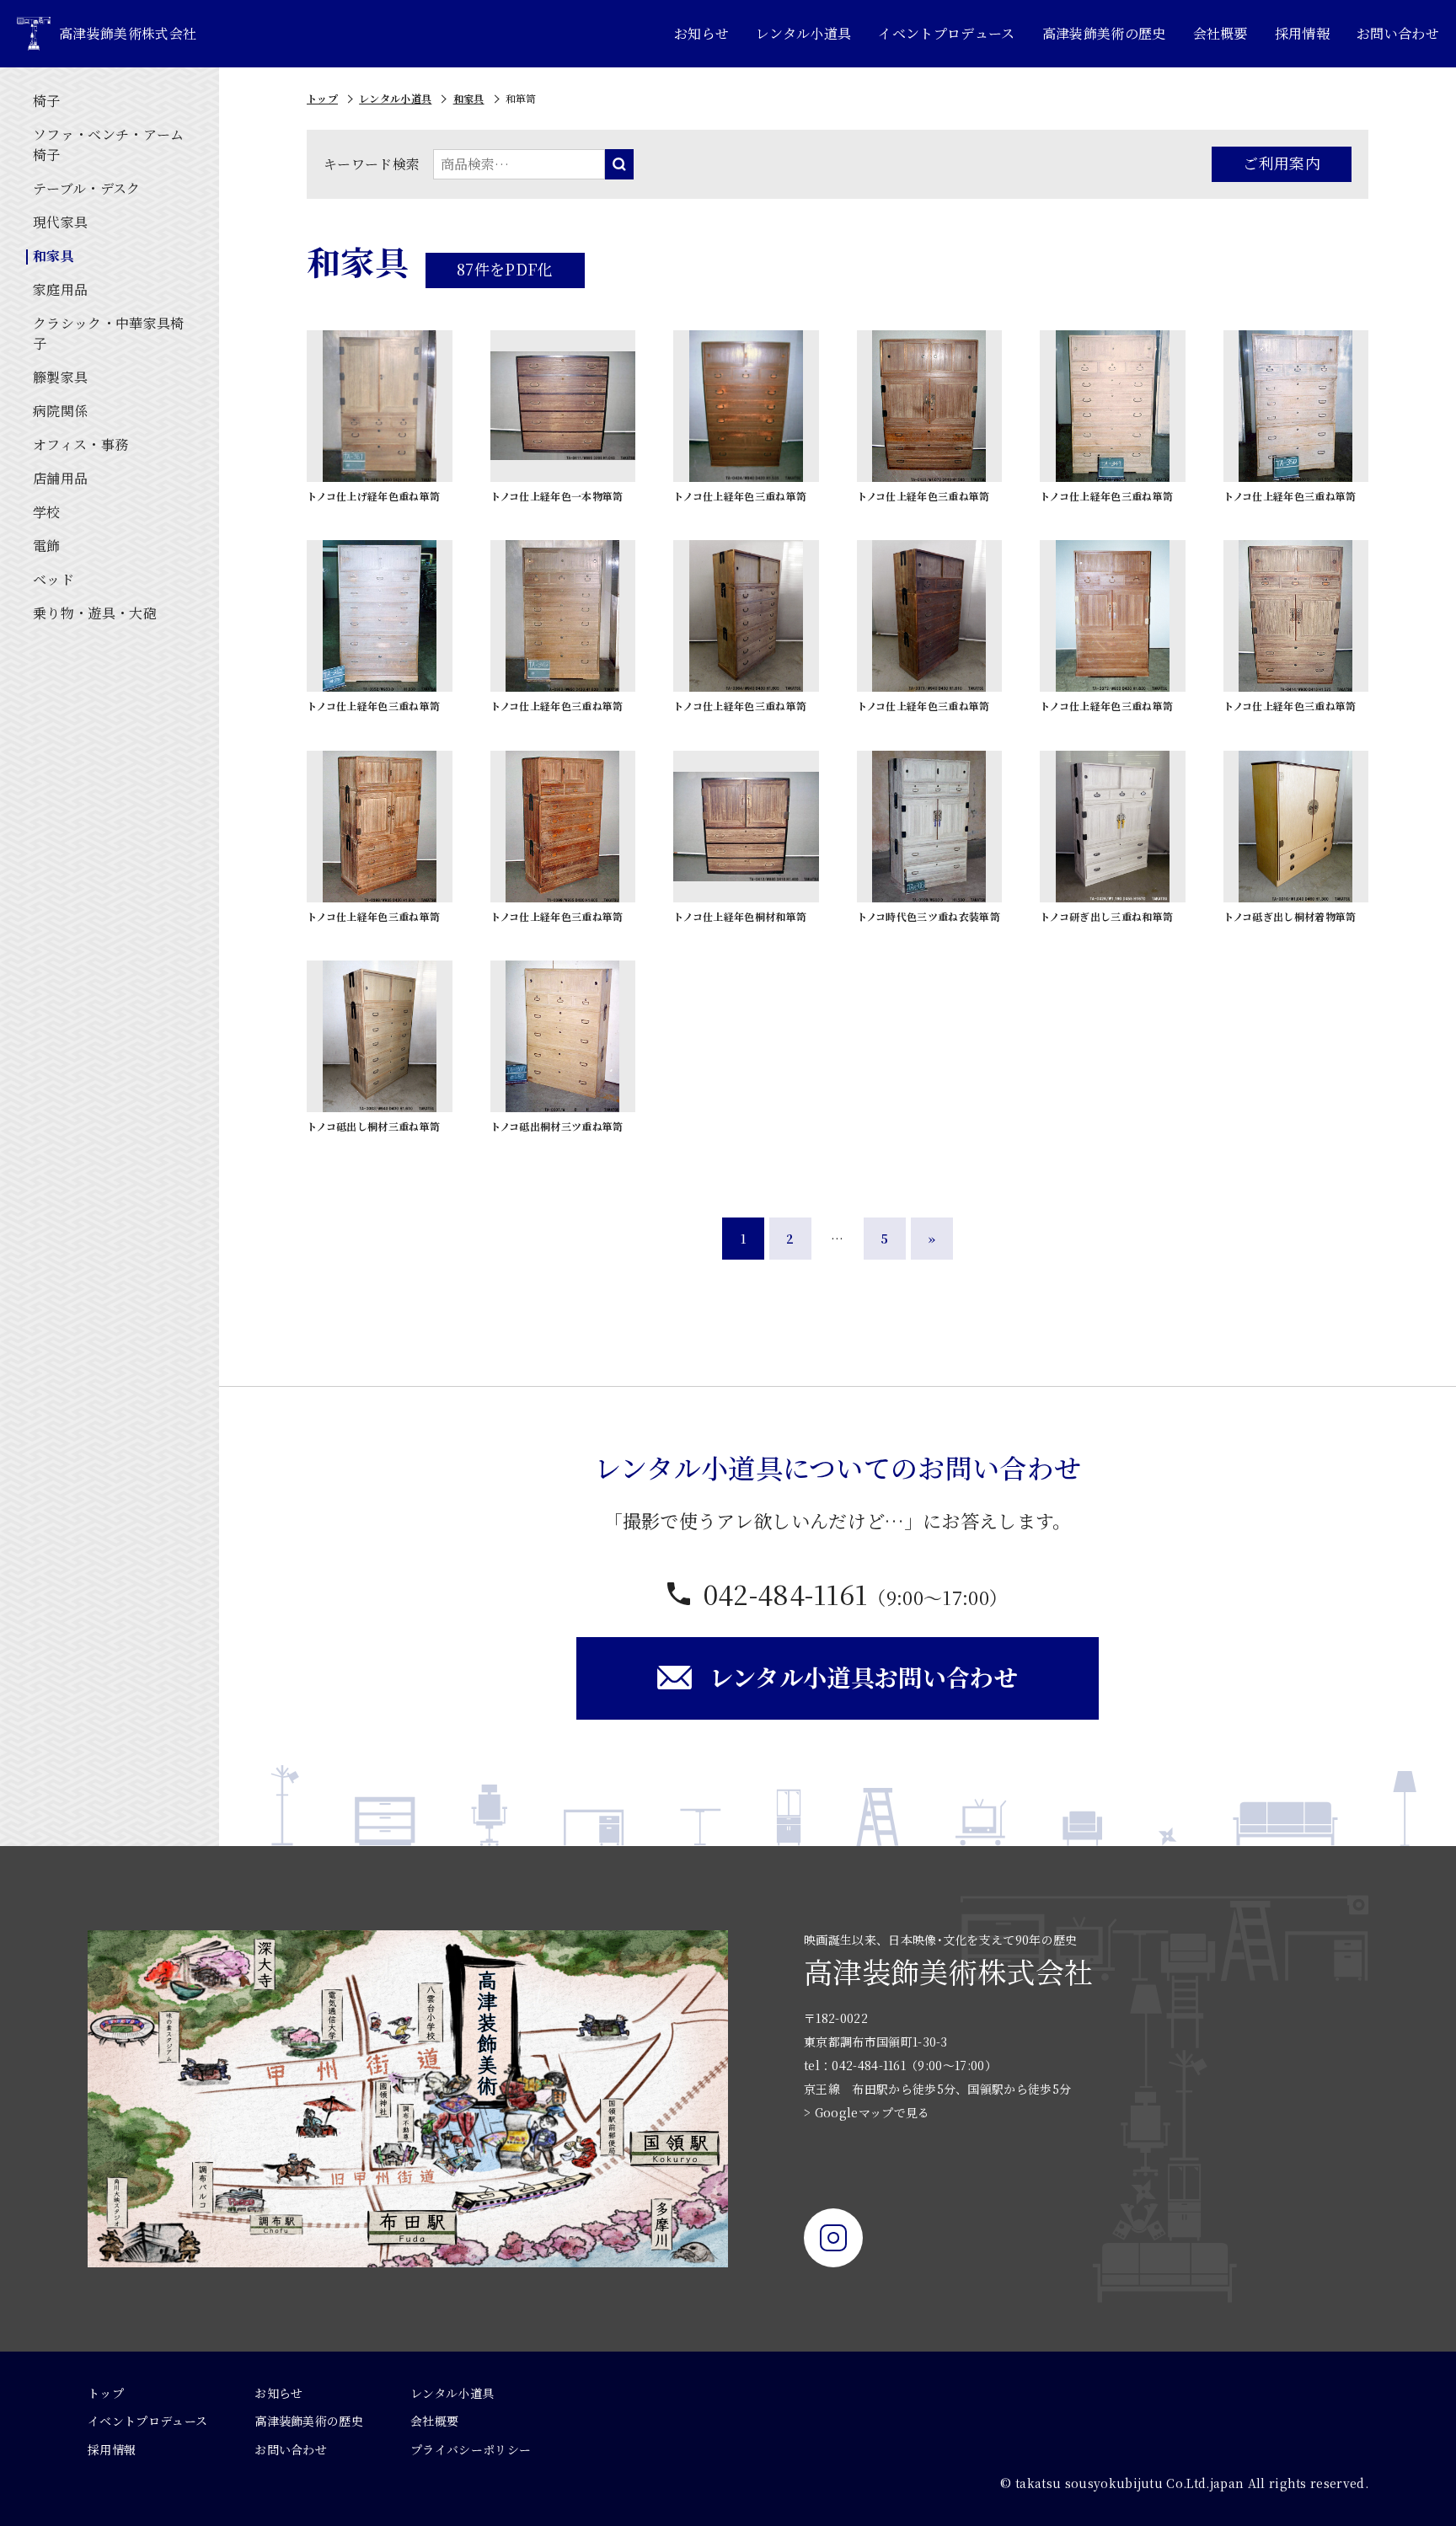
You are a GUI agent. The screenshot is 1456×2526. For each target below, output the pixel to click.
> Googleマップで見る (867, 2112)
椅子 (47, 101)
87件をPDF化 (505, 269)
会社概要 (1220, 33)
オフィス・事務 (80, 444)
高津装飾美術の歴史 (1104, 33)
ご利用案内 (1282, 163)
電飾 (47, 546)
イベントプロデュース (946, 33)
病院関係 (60, 411)
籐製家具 (60, 377)
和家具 (54, 256)
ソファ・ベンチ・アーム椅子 (109, 144)
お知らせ (701, 33)
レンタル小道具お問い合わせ (864, 1677)
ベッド (54, 579)
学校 (47, 512)
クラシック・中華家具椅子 (109, 333)
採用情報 (1302, 33)
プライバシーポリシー (471, 2449)
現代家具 (60, 222)
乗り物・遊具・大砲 (95, 613)
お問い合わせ (1398, 33)
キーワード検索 (372, 164)
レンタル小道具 (803, 33)
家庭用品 (60, 289)
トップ (322, 98)
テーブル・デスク (87, 188)
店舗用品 (60, 478)
